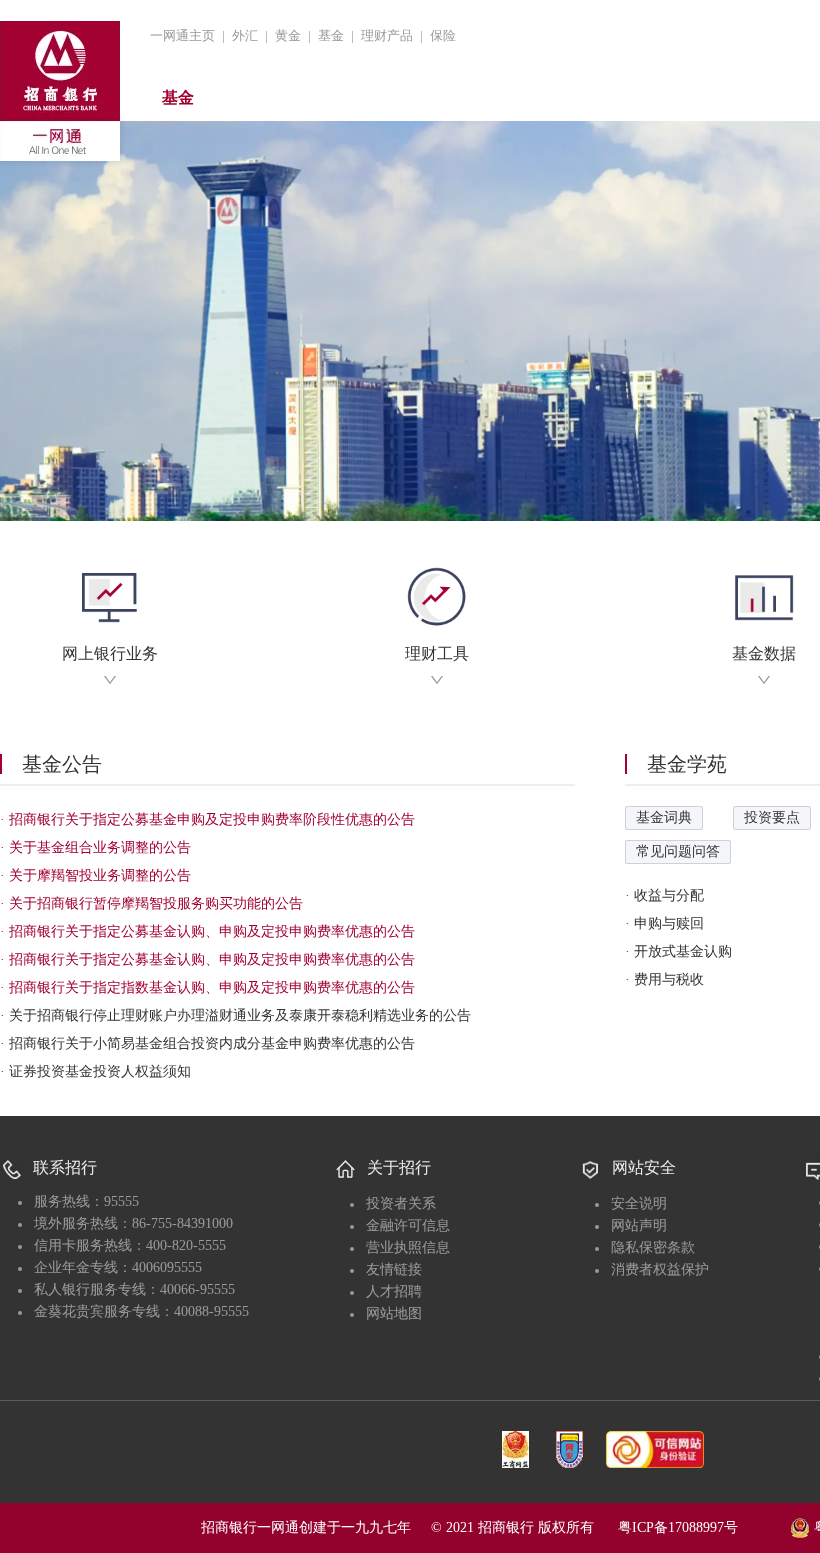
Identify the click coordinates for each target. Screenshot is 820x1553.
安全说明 (639, 1203)
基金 (331, 35)
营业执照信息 (408, 1247)
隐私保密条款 (653, 1247)
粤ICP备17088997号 (702, 1527)
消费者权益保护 (660, 1269)
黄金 (288, 35)
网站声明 (639, 1225)
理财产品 (387, 35)
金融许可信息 (408, 1225)
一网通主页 (182, 35)
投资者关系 (401, 1203)
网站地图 (394, 1313)
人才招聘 (394, 1291)
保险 (443, 35)
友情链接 (394, 1269)
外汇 (245, 35)
